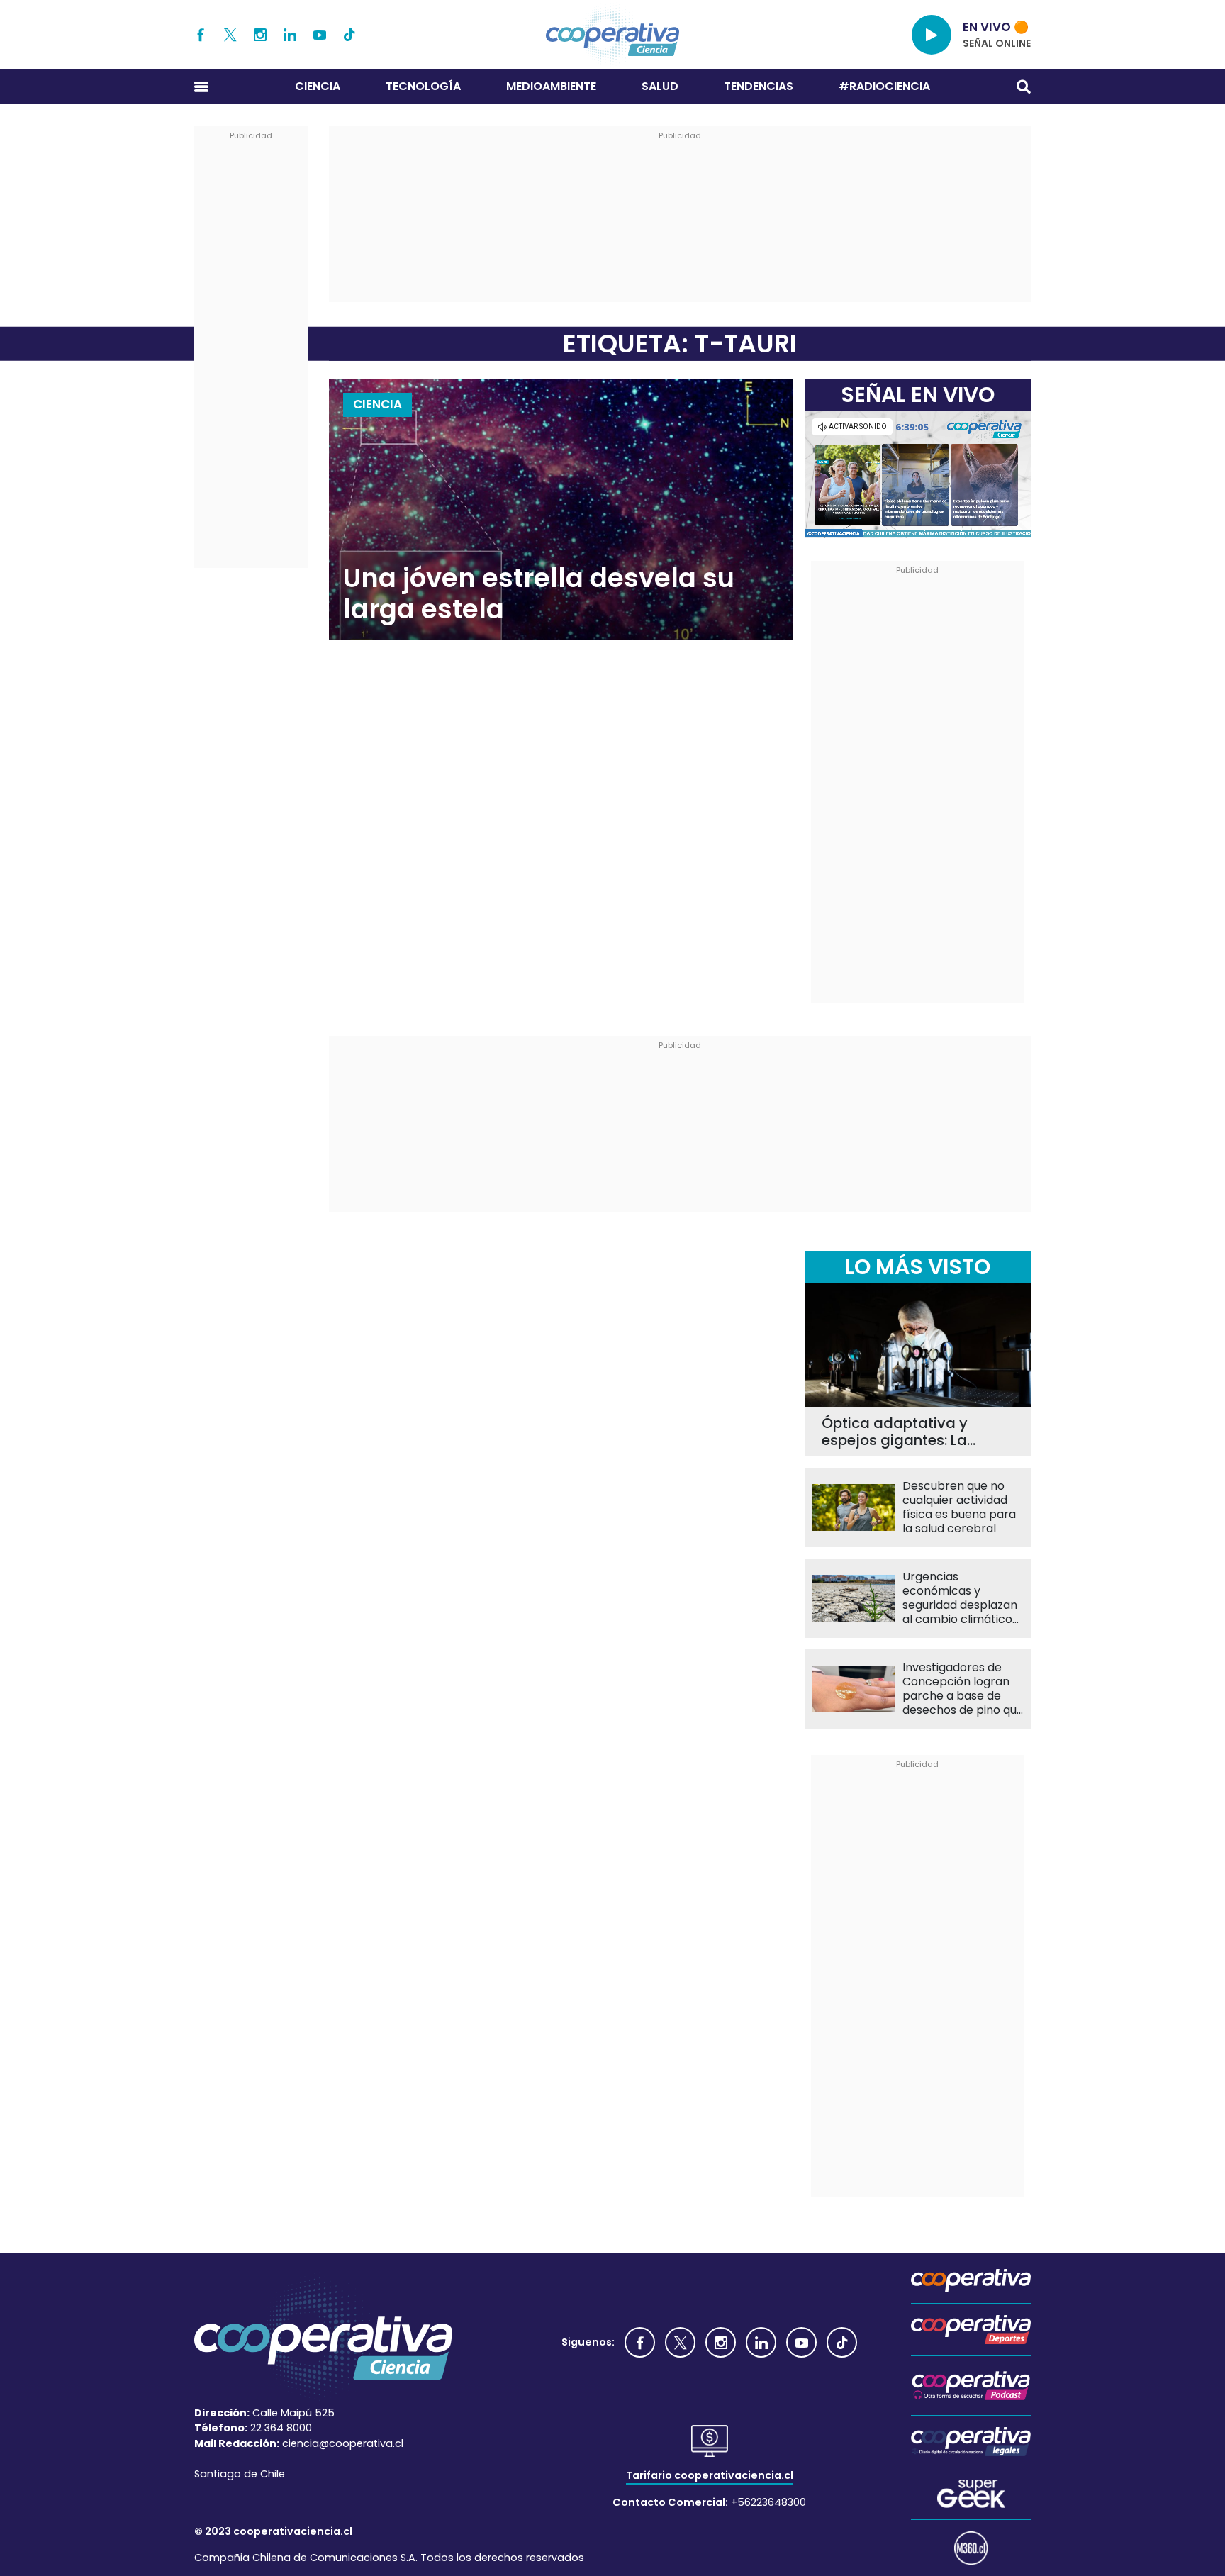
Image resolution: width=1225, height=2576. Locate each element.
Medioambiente (551, 86)
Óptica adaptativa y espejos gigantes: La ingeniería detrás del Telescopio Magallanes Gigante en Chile (904, 1432)
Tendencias (759, 86)
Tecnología (423, 86)
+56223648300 (768, 2502)
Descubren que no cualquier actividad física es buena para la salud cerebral (959, 1507)
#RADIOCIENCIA (884, 86)
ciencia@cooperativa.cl (343, 2443)
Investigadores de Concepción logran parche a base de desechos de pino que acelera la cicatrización (963, 1689)
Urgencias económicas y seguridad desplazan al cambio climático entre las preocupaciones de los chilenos (960, 1598)
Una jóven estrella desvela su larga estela (539, 594)
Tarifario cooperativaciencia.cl (710, 2475)
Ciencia (318, 86)
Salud (660, 86)
